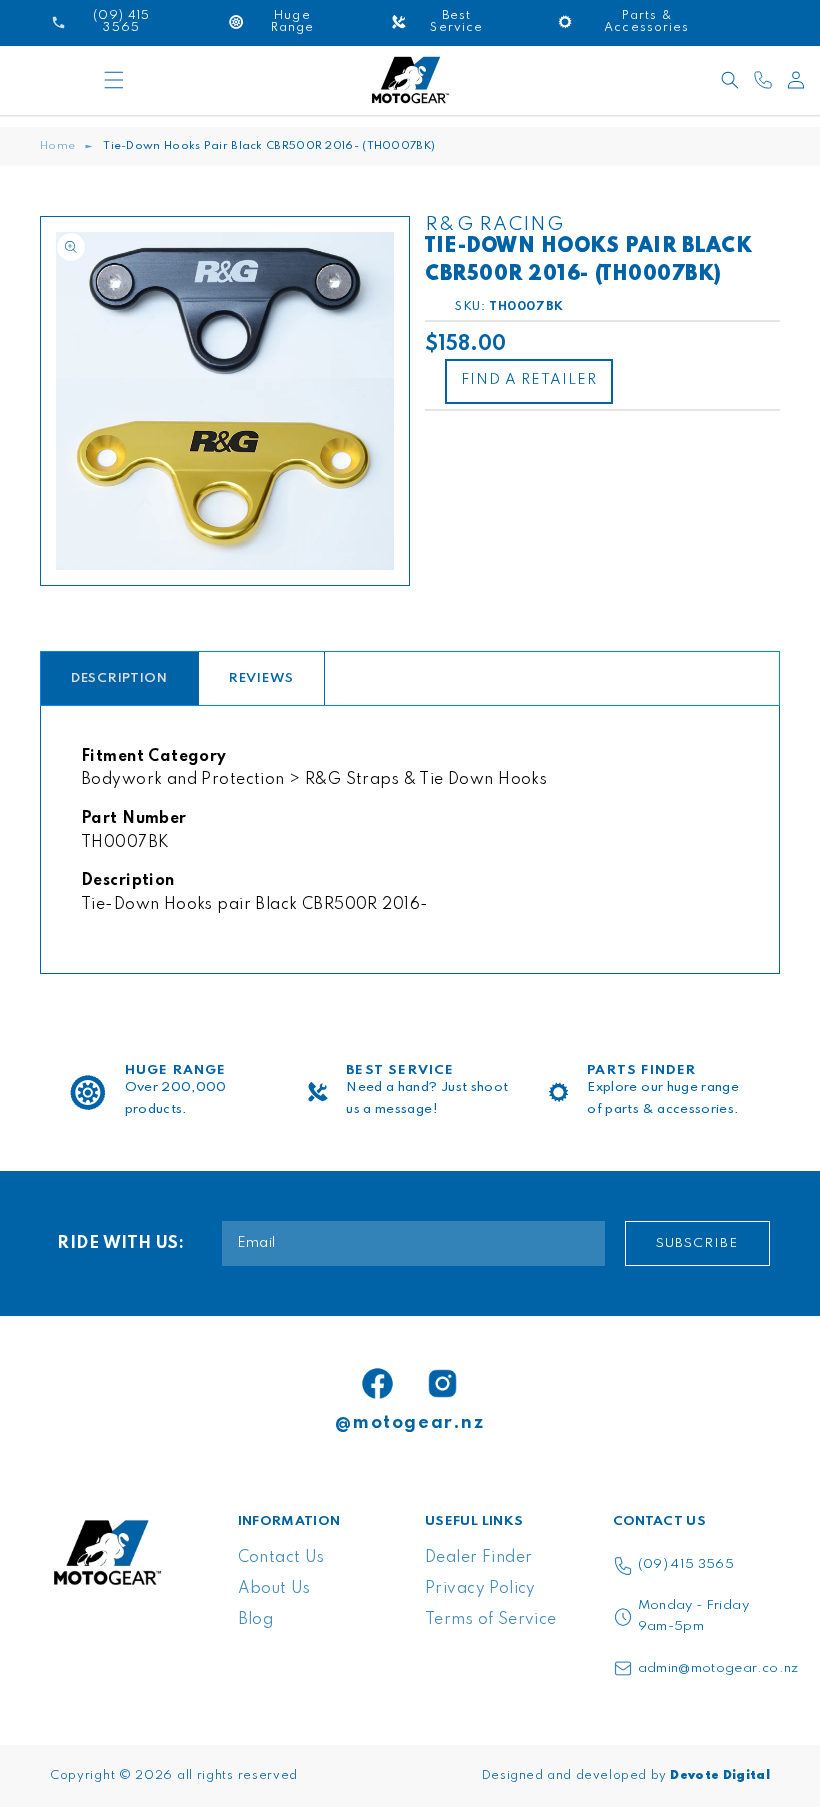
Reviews (261, 678)
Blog (256, 1620)
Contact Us (281, 1558)
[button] (114, 80)
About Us (274, 1589)
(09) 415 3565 (686, 1564)
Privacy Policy (480, 1589)
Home (57, 146)
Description (119, 678)
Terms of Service (491, 1620)
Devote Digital (720, 1776)
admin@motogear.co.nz (718, 1668)
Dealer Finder (478, 1558)
